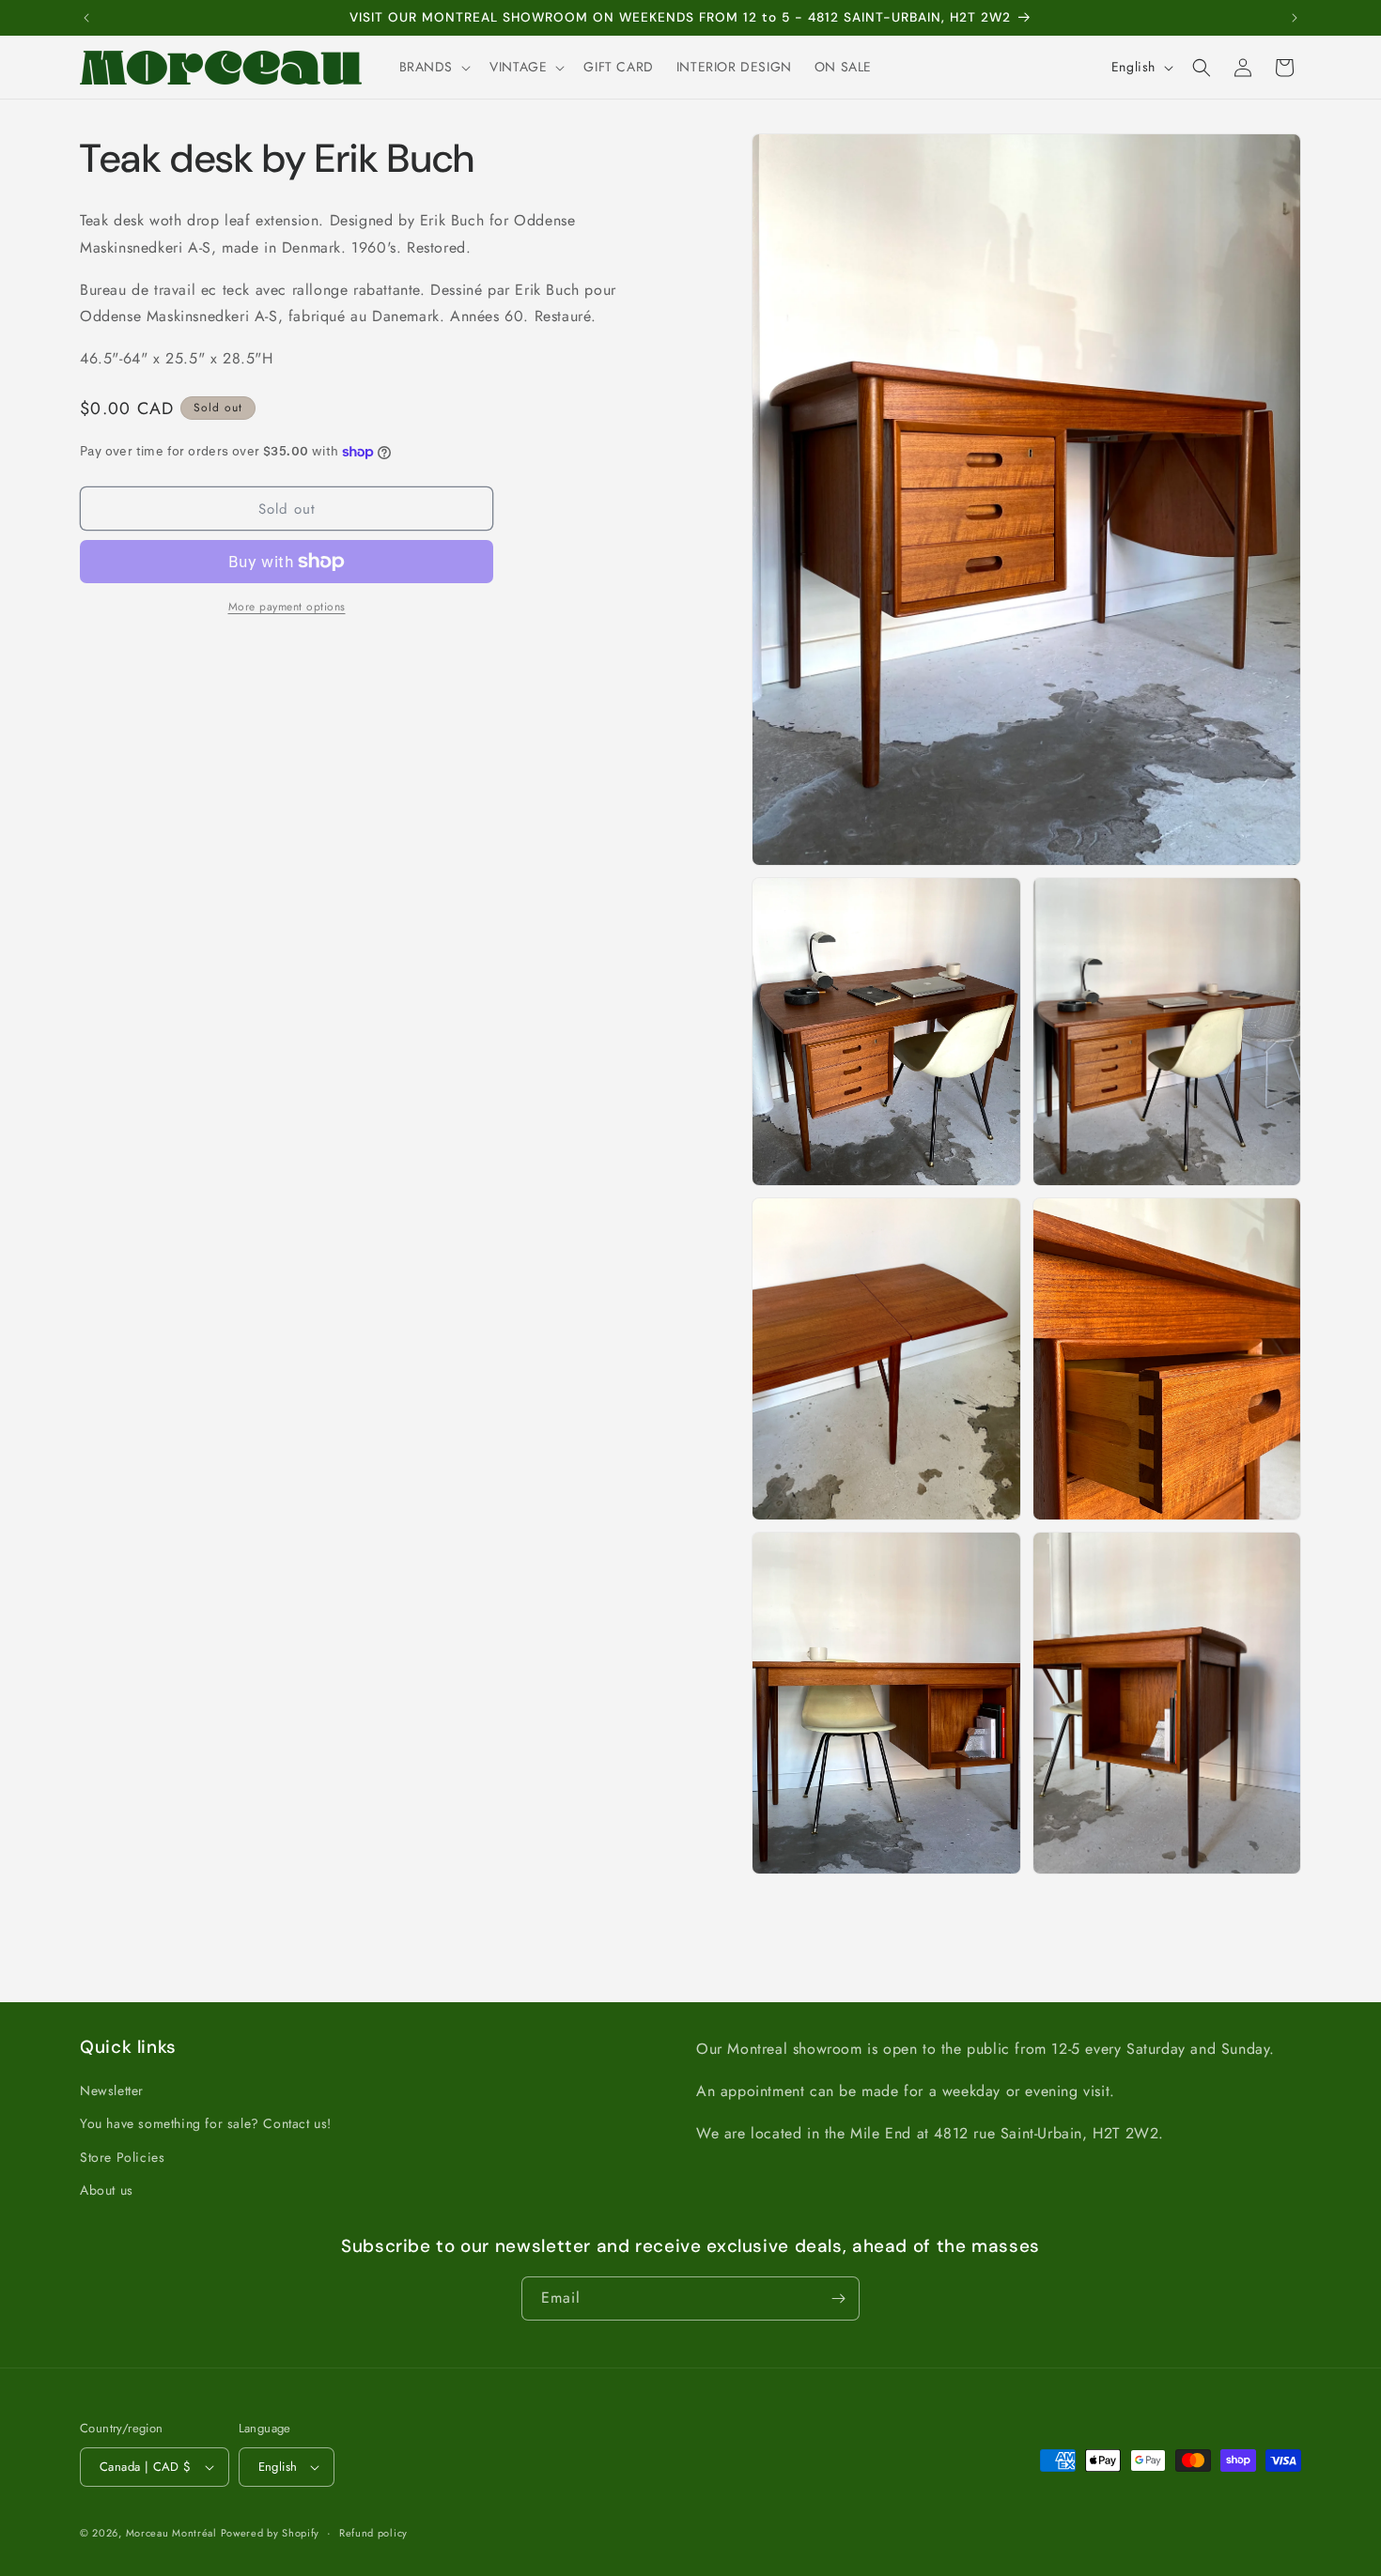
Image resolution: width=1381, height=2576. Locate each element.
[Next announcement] (1295, 18)
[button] (434, 67)
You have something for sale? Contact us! (206, 2123)
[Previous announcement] (86, 18)
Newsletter (112, 2090)
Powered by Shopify (271, 2533)
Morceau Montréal (173, 2533)
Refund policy (373, 2533)
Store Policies (122, 2157)
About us (107, 2190)
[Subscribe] (838, 2298)
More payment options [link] (287, 607)
